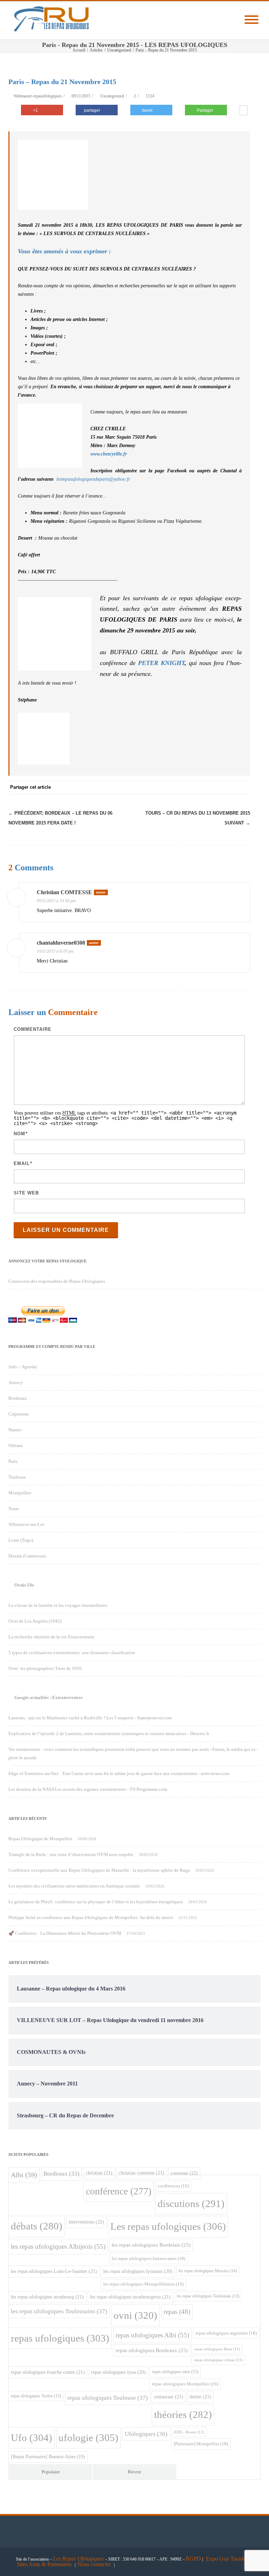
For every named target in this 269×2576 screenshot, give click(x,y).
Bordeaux (18, 1398)
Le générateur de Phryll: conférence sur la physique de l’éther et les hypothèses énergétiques (96, 1902)
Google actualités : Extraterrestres (49, 1697)
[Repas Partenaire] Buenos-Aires (48, 2457)
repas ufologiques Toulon (36, 2396)
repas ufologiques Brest (217, 2349)
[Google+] (201, 788)
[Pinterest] (187, 788)
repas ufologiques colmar (219, 2360)
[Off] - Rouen (189, 2432)
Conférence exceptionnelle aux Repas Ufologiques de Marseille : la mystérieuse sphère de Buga (99, 1870)
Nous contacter (94, 2564)
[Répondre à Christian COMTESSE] (240, 893)
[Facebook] (159, 788)
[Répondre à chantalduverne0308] (240, 944)
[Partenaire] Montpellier (201, 2444)
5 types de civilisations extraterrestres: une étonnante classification (72, 1653)
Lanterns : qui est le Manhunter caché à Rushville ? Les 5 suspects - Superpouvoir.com (90, 1718)
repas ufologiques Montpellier (185, 2384)
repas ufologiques (60, 2338)
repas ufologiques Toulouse (108, 2398)
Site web (26, 1193)
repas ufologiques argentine (226, 2333)
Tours (14, 1509)
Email (22, 1163)
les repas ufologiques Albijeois (58, 2246)
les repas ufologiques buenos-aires (149, 2258)
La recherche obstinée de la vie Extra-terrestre (51, 1637)
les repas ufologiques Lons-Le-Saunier (54, 2271)
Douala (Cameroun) (27, 1556)
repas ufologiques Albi (152, 2335)
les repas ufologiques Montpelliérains (143, 2284)
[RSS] (229, 788)
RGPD (193, 2559)
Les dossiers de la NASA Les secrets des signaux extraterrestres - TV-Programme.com (88, 1789)
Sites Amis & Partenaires (44, 2564)
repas (177, 2312)
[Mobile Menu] (251, 20)
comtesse (184, 2173)
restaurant (169, 2397)
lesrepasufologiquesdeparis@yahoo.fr (94, 479)
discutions (191, 2204)
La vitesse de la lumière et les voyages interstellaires (58, 1605)
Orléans (16, 1445)
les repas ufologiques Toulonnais (208, 2296)
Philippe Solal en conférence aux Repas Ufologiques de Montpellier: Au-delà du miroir (91, 1917)
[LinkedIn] (215, 788)
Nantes (15, 1430)
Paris (13, 1461)
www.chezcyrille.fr (109, 454)
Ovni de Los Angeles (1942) (35, 1621)
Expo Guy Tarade (226, 2559)
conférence (119, 2191)
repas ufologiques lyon (118, 2372)
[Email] (243, 788)
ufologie (88, 2438)
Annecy (16, 1382)
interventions (86, 2222)
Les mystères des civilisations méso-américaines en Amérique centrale (74, 1886)
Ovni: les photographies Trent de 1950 (45, 1668)
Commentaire (33, 1029)
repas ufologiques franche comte (48, 2372)
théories (183, 2415)
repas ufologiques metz (175, 2372)
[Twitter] (173, 788)
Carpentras (19, 1414)
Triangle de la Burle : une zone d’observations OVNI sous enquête (71, 1854)
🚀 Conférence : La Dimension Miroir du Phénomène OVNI (65, 1933)
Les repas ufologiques (168, 2226)
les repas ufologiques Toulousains (59, 2311)
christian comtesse (142, 2173)
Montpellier (20, 1493)
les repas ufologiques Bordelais (151, 2245)
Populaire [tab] (51, 2472)
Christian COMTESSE (64, 892)
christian (99, 2173)
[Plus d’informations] (244, 111)
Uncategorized (112, 96)
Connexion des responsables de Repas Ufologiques (57, 1281)
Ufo (32, 2438)
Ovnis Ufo (24, 1585)
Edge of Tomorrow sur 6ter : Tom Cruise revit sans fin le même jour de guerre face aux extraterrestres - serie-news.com (119, 1773)
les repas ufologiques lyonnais (138, 2271)
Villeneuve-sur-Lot (26, 1524)
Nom (19, 1134)
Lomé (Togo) (21, 1540)
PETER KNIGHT (161, 663)
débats (37, 2226)
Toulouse (17, 1477)
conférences (173, 2186)
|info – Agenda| (23, 1367)
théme (200, 2397)
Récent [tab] (134, 2472)
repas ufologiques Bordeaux (152, 2350)
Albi (24, 2175)
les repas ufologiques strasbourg (47, 2297)
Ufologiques (146, 2434)
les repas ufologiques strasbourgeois (130, 2297)
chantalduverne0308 (61, 943)
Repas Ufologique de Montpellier (40, 1839)
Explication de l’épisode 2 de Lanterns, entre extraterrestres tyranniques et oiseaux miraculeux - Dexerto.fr (109, 1734)
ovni (135, 2315)
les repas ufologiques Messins (208, 2271)
